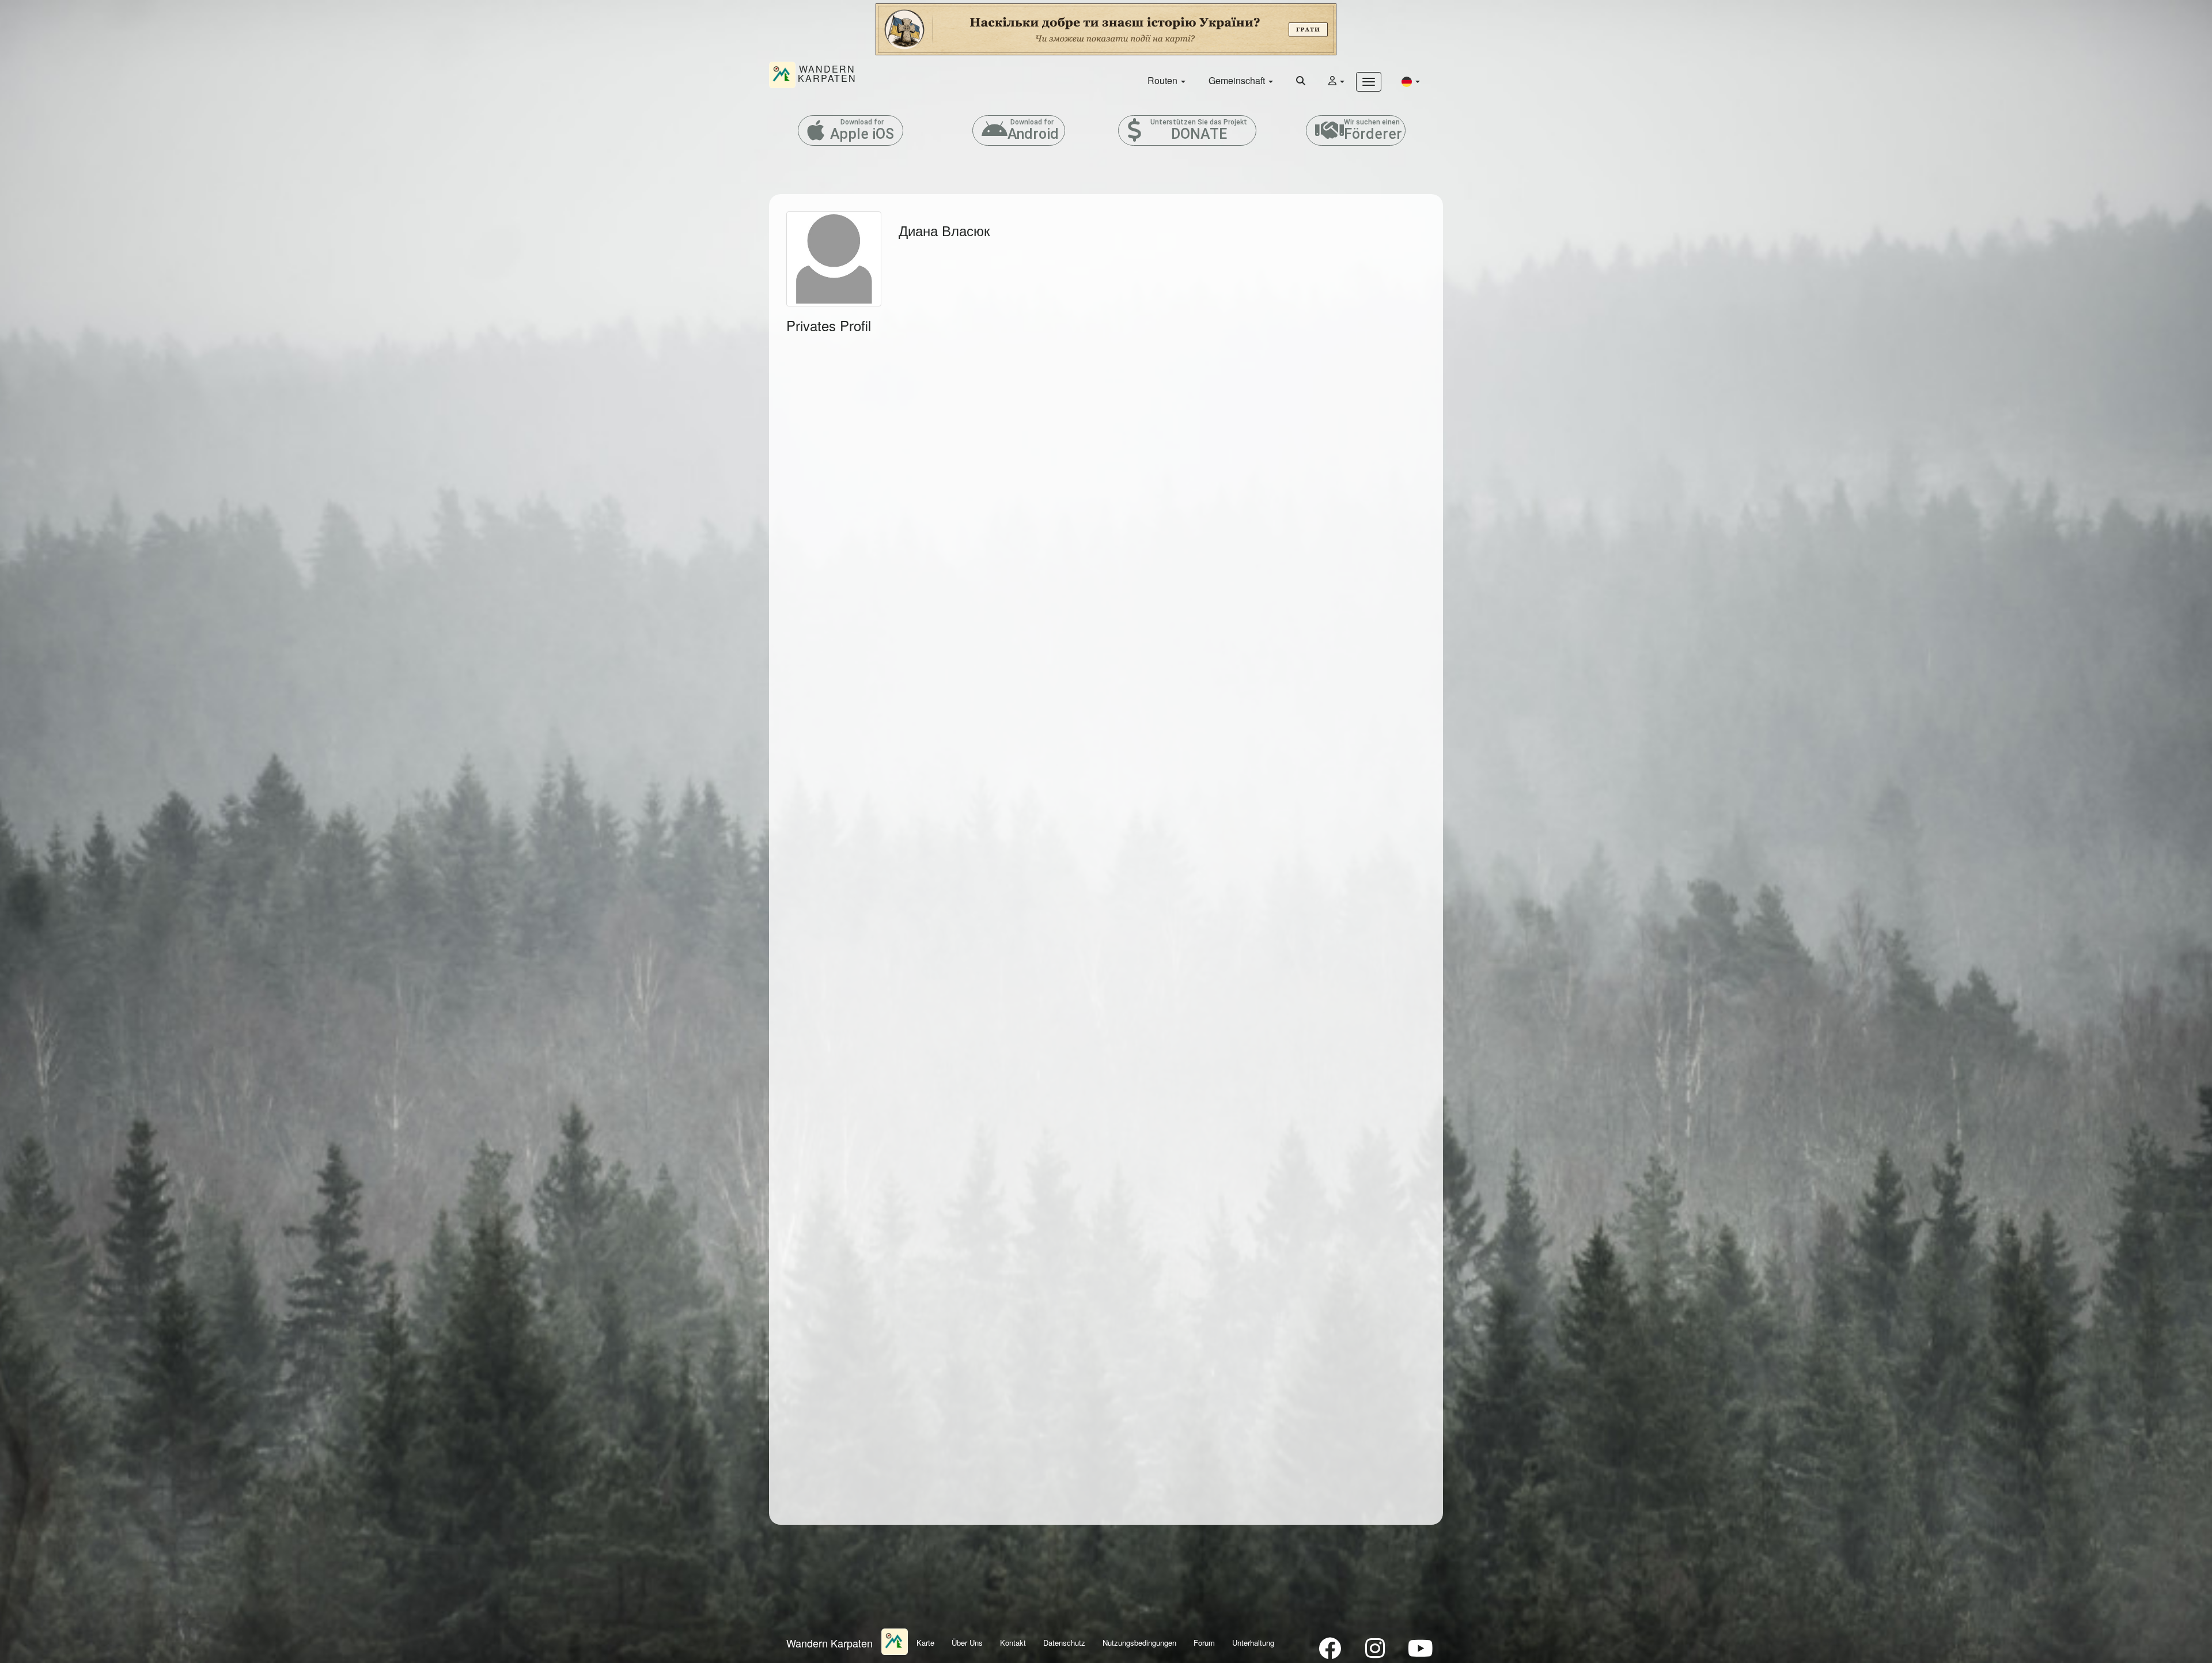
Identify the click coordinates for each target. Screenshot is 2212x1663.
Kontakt (1013, 1643)
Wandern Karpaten (829, 1643)
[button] (1411, 81)
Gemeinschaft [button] (1238, 80)
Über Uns (967, 1643)
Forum (1204, 1643)
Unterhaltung (1253, 1643)
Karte (925, 1643)
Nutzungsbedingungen (1139, 1643)
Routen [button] (1164, 80)
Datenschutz (1064, 1643)
